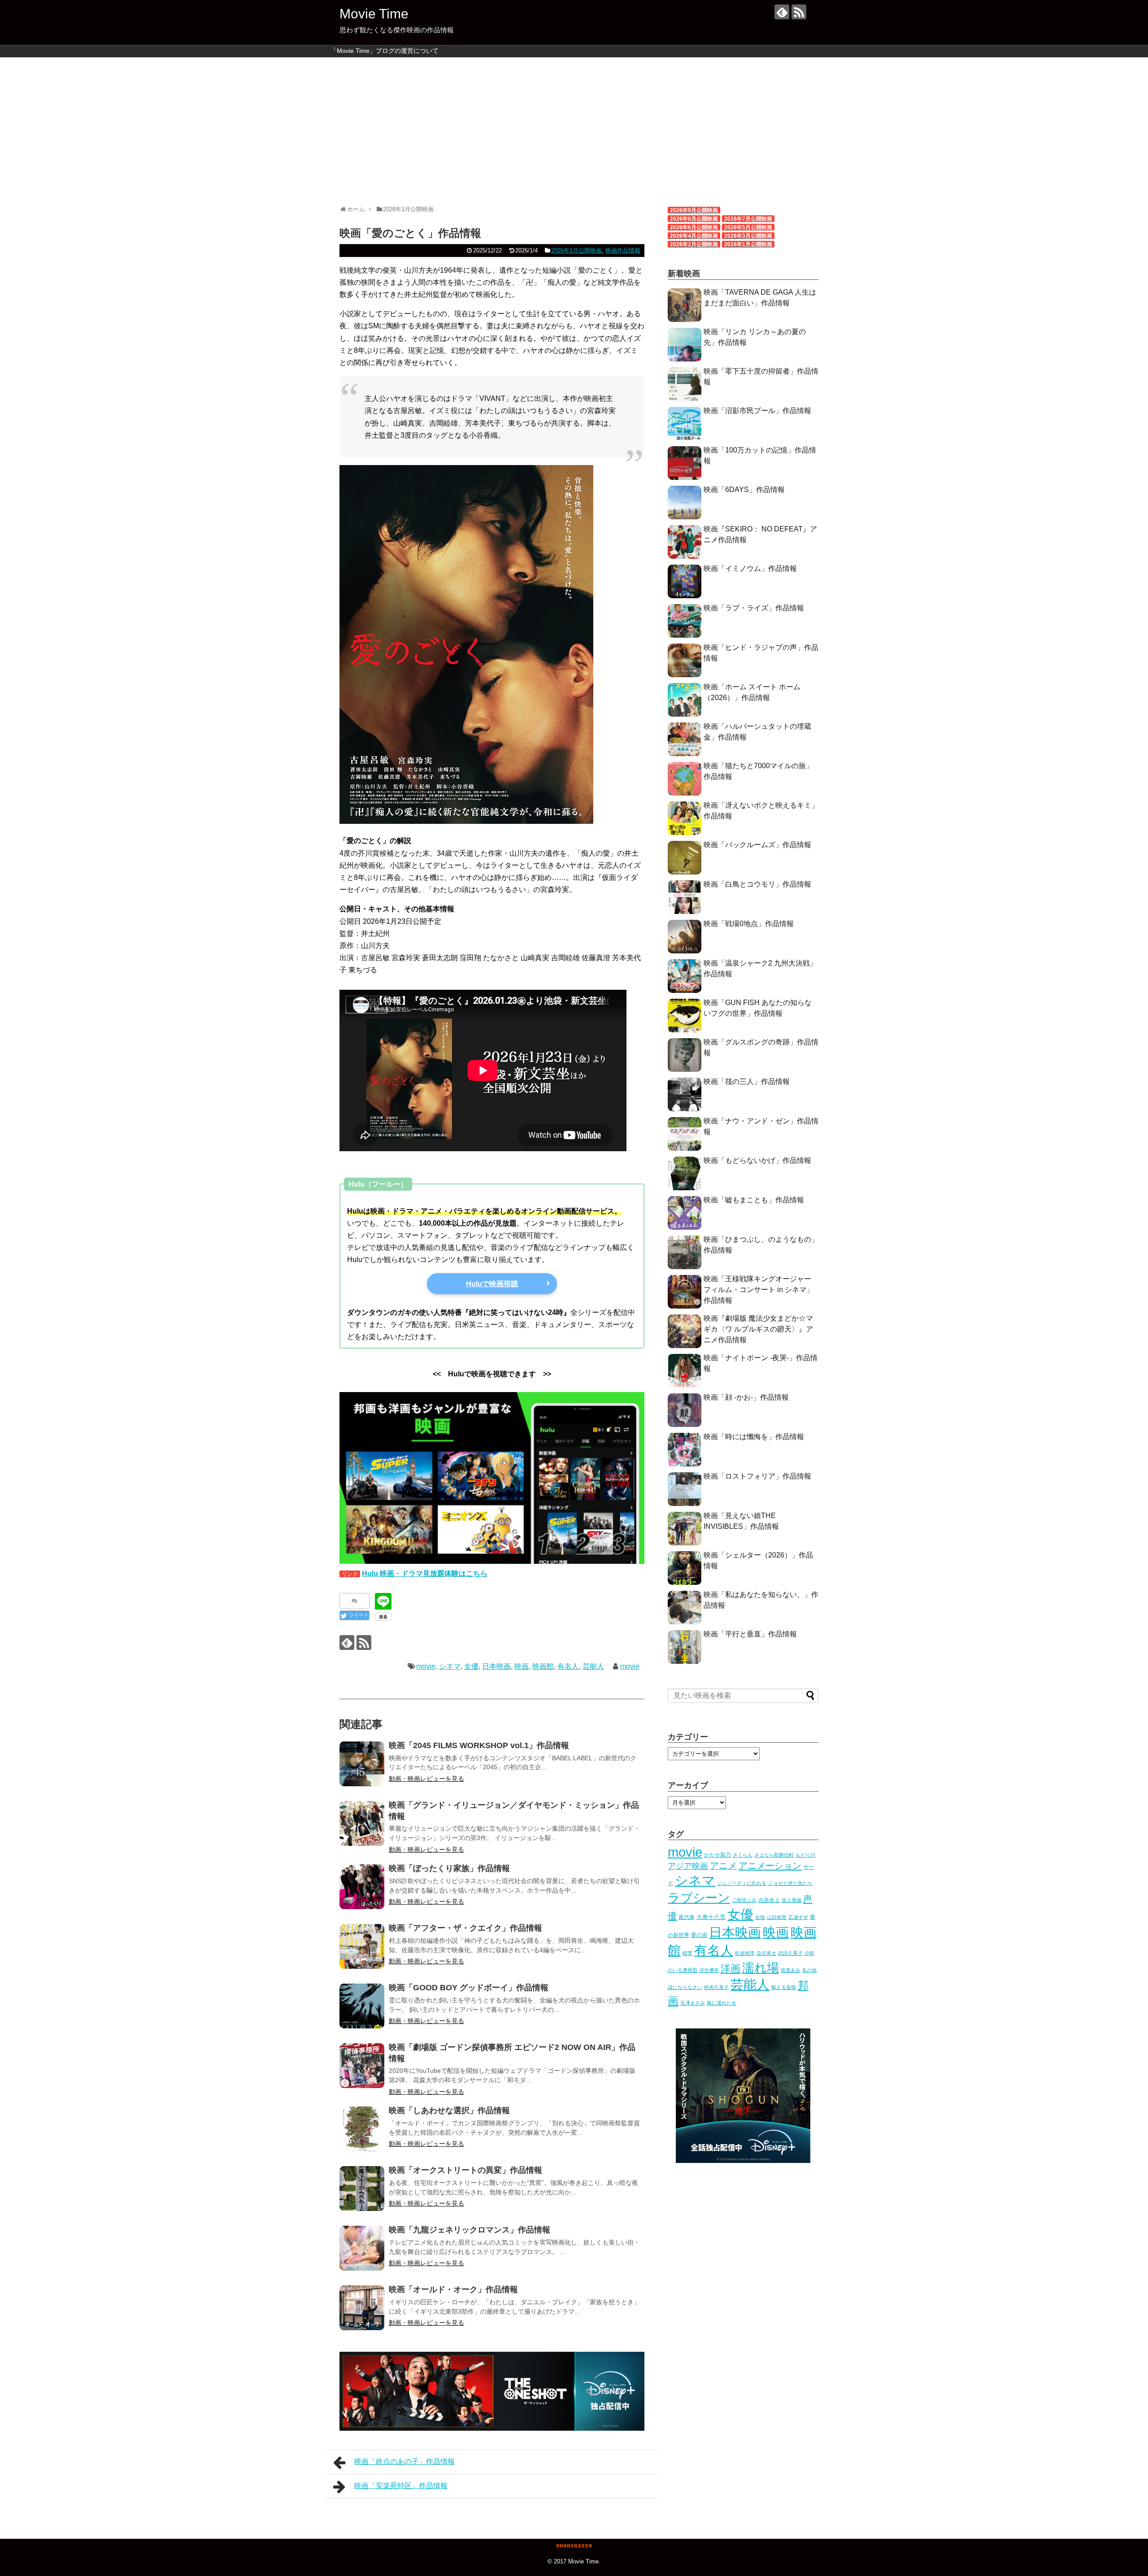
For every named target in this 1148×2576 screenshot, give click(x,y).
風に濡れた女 (722, 2003)
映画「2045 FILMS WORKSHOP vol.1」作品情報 (479, 1745)
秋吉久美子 (716, 1987)
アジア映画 (688, 1866)
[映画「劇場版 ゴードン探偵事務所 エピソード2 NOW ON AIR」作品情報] (362, 2066)
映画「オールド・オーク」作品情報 (453, 2289)
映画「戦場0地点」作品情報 (749, 924)
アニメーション (770, 1866)
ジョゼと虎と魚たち (790, 1883)
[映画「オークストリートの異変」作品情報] (362, 2189)
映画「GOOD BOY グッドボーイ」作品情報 (469, 1988)
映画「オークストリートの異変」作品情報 (465, 2170)
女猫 (760, 1917)
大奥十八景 (711, 1917)
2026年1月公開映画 (576, 250)
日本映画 (496, 1666)
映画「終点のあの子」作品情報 (404, 2461)
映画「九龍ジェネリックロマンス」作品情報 (470, 2230)
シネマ (450, 1666)
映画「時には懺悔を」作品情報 (754, 1437)
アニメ (723, 1866)
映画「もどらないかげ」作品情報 (757, 1160)
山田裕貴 (777, 1917)
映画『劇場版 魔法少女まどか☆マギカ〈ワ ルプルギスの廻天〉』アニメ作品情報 (758, 1329)
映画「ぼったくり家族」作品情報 (449, 1868)
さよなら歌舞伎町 (774, 1855)
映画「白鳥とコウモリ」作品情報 (757, 884)
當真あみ (791, 1970)
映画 (522, 1666)
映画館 (543, 1666)
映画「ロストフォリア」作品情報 (757, 1476)
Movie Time (374, 14)
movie (426, 1666)
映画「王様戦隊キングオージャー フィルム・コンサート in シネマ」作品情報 (759, 1290)
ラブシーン (699, 1898)
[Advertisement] (574, 127)
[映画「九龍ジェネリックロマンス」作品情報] (362, 2248)
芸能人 (593, 1666)
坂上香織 (791, 1900)
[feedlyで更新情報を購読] (782, 12)
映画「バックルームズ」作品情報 (757, 845)
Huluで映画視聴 (492, 1284)
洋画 (731, 1969)
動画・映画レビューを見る (426, 1779)
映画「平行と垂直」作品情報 (750, 1634)
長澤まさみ (693, 2003)
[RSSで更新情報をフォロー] (799, 12)
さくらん (743, 1855)
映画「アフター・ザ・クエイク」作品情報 (465, 1928)
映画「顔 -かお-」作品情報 (746, 1397)
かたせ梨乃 (717, 1855)
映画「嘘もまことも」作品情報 (754, 1200)
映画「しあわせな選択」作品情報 (449, 2110)
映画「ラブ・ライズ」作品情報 (754, 608)
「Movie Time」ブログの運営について (385, 51)
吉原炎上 (769, 1900)
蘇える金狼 (784, 1987)
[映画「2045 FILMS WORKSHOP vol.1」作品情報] (362, 1764)
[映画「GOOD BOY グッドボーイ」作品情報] (362, 2006)
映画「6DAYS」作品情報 (744, 490)
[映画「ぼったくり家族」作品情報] (362, 1887)
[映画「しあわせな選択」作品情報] (362, 2129)
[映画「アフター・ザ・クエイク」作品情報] (362, 1946)
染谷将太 (766, 1953)
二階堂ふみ (744, 1900)
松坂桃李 (745, 1953)
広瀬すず (798, 1917)
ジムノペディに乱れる (742, 1883)
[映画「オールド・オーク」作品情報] (362, 2308)
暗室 (687, 1953)
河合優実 (709, 1970)
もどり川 (805, 1855)
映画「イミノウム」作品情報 (750, 568)
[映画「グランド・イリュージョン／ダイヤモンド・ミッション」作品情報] (362, 1823)
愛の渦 (699, 1935)
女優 (471, 1666)
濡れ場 (761, 1968)
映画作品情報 (623, 250)
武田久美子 (790, 1953)
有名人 (568, 1666)
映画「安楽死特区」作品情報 (401, 2486)
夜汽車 (687, 1917)
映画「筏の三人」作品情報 (747, 1081)
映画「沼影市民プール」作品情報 (757, 411)
